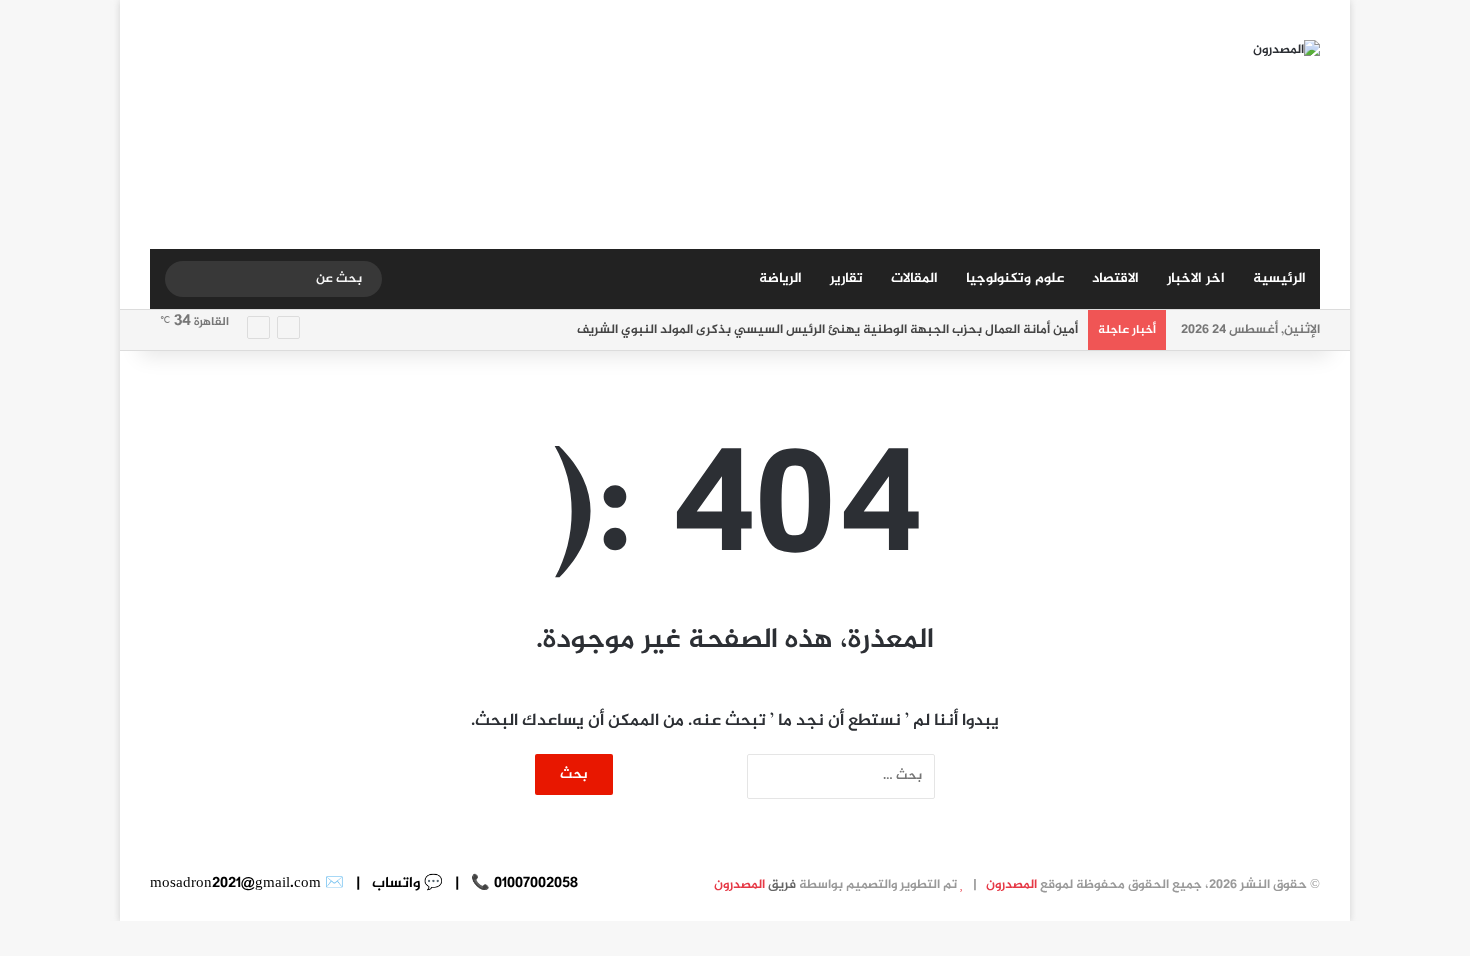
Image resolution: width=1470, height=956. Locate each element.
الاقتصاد (1115, 278)
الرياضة (780, 278)
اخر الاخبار (1196, 278)
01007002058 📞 (522, 883)
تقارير (846, 278)
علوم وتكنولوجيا (1015, 278)
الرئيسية (1279, 278)
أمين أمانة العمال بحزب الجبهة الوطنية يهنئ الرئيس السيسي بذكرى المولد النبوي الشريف (827, 330)
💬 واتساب (405, 883)
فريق (755, 885)
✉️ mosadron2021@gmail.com (247, 883)
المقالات (914, 278)
